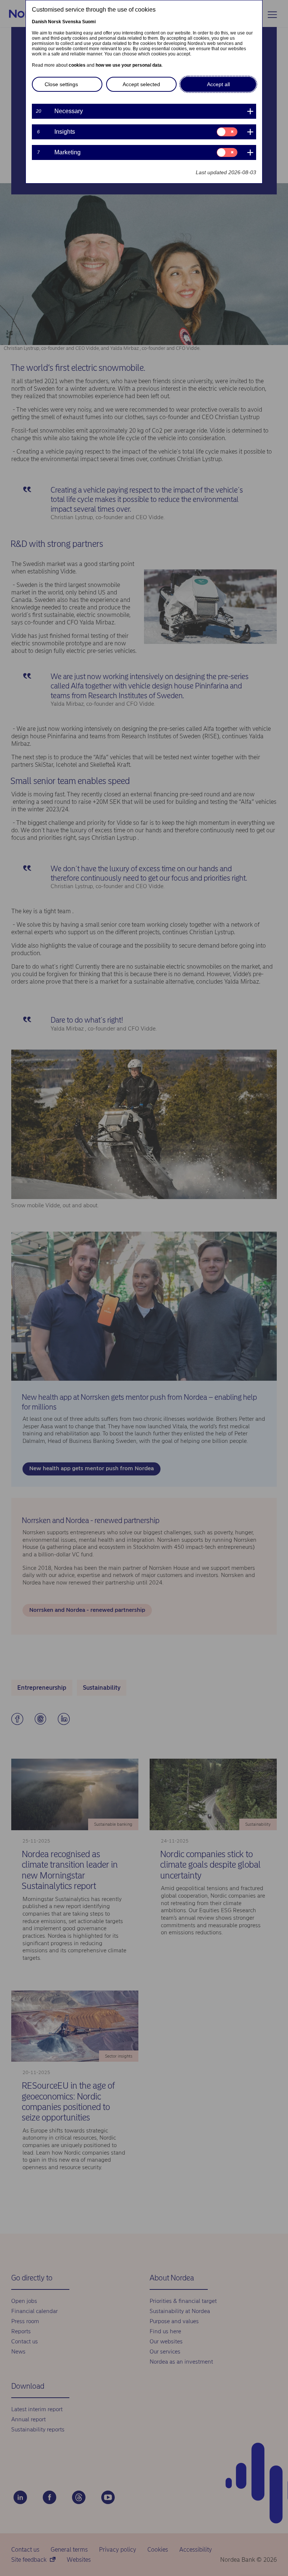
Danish (39, 22)
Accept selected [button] (141, 84)
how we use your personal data (129, 65)
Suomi (89, 22)
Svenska (72, 22)
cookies (77, 65)
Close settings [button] (61, 84)
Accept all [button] (218, 84)
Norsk (55, 22)
